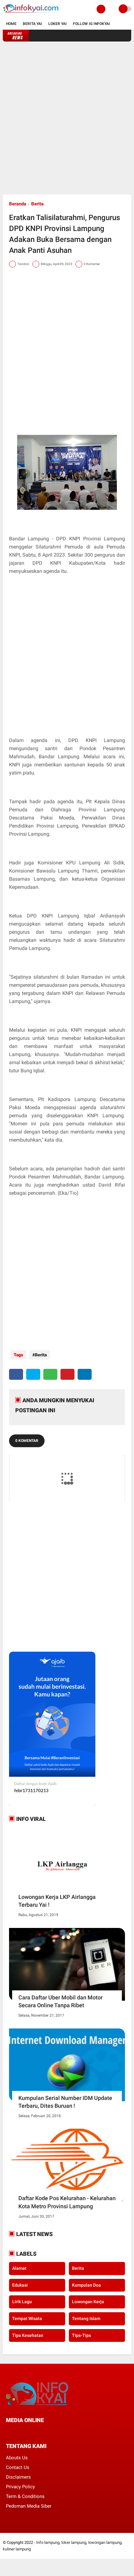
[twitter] (33, 1374)
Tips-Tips (81, 2335)
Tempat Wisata (27, 2318)
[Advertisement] (67, 118)
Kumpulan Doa (86, 2285)
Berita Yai (32, 24)
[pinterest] (67, 1374)
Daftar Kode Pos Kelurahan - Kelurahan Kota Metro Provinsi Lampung (67, 2202)
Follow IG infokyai (91, 24)
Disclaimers (18, 2477)
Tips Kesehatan (28, 2335)
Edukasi (20, 2285)
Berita (37, 204)
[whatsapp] (50, 1374)
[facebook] (16, 1374)
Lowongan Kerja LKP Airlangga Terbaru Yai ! (57, 1901)
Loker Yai (57, 24)
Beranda (18, 204)
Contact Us (18, 2467)
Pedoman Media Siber (29, 2506)
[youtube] (50, 2432)
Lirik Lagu (22, 2302)
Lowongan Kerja (88, 2302)
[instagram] (41, 2432)
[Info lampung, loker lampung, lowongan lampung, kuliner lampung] (31, 14)
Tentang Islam (86, 2318)
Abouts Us (17, 2458)
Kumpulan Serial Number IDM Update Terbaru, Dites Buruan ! (65, 2102)
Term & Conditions (25, 2496)
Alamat (19, 2268)
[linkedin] (85, 1374)
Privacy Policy (20, 2487)
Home (11, 24)
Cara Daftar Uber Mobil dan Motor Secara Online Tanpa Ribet (60, 2001)
